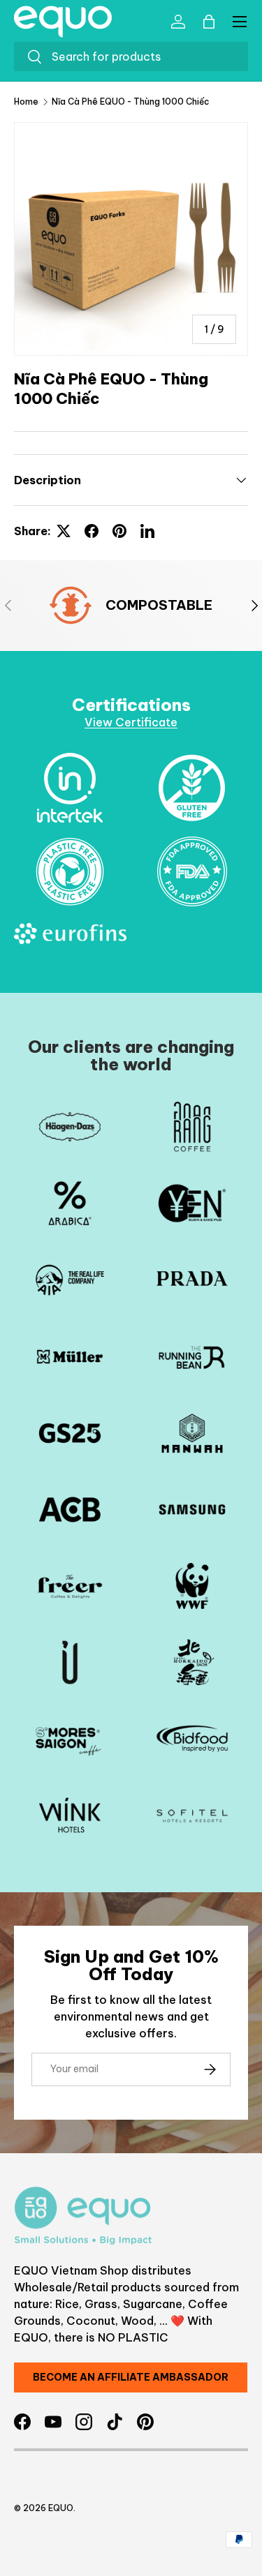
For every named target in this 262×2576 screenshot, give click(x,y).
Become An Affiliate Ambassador (131, 2377)
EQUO (61, 2508)
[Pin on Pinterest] (119, 531)
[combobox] (131, 57)
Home (26, 102)
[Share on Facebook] (92, 531)
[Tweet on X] (64, 531)
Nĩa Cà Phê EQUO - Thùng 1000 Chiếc (130, 102)
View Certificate (131, 722)
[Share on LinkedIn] (147, 531)
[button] (209, 22)
